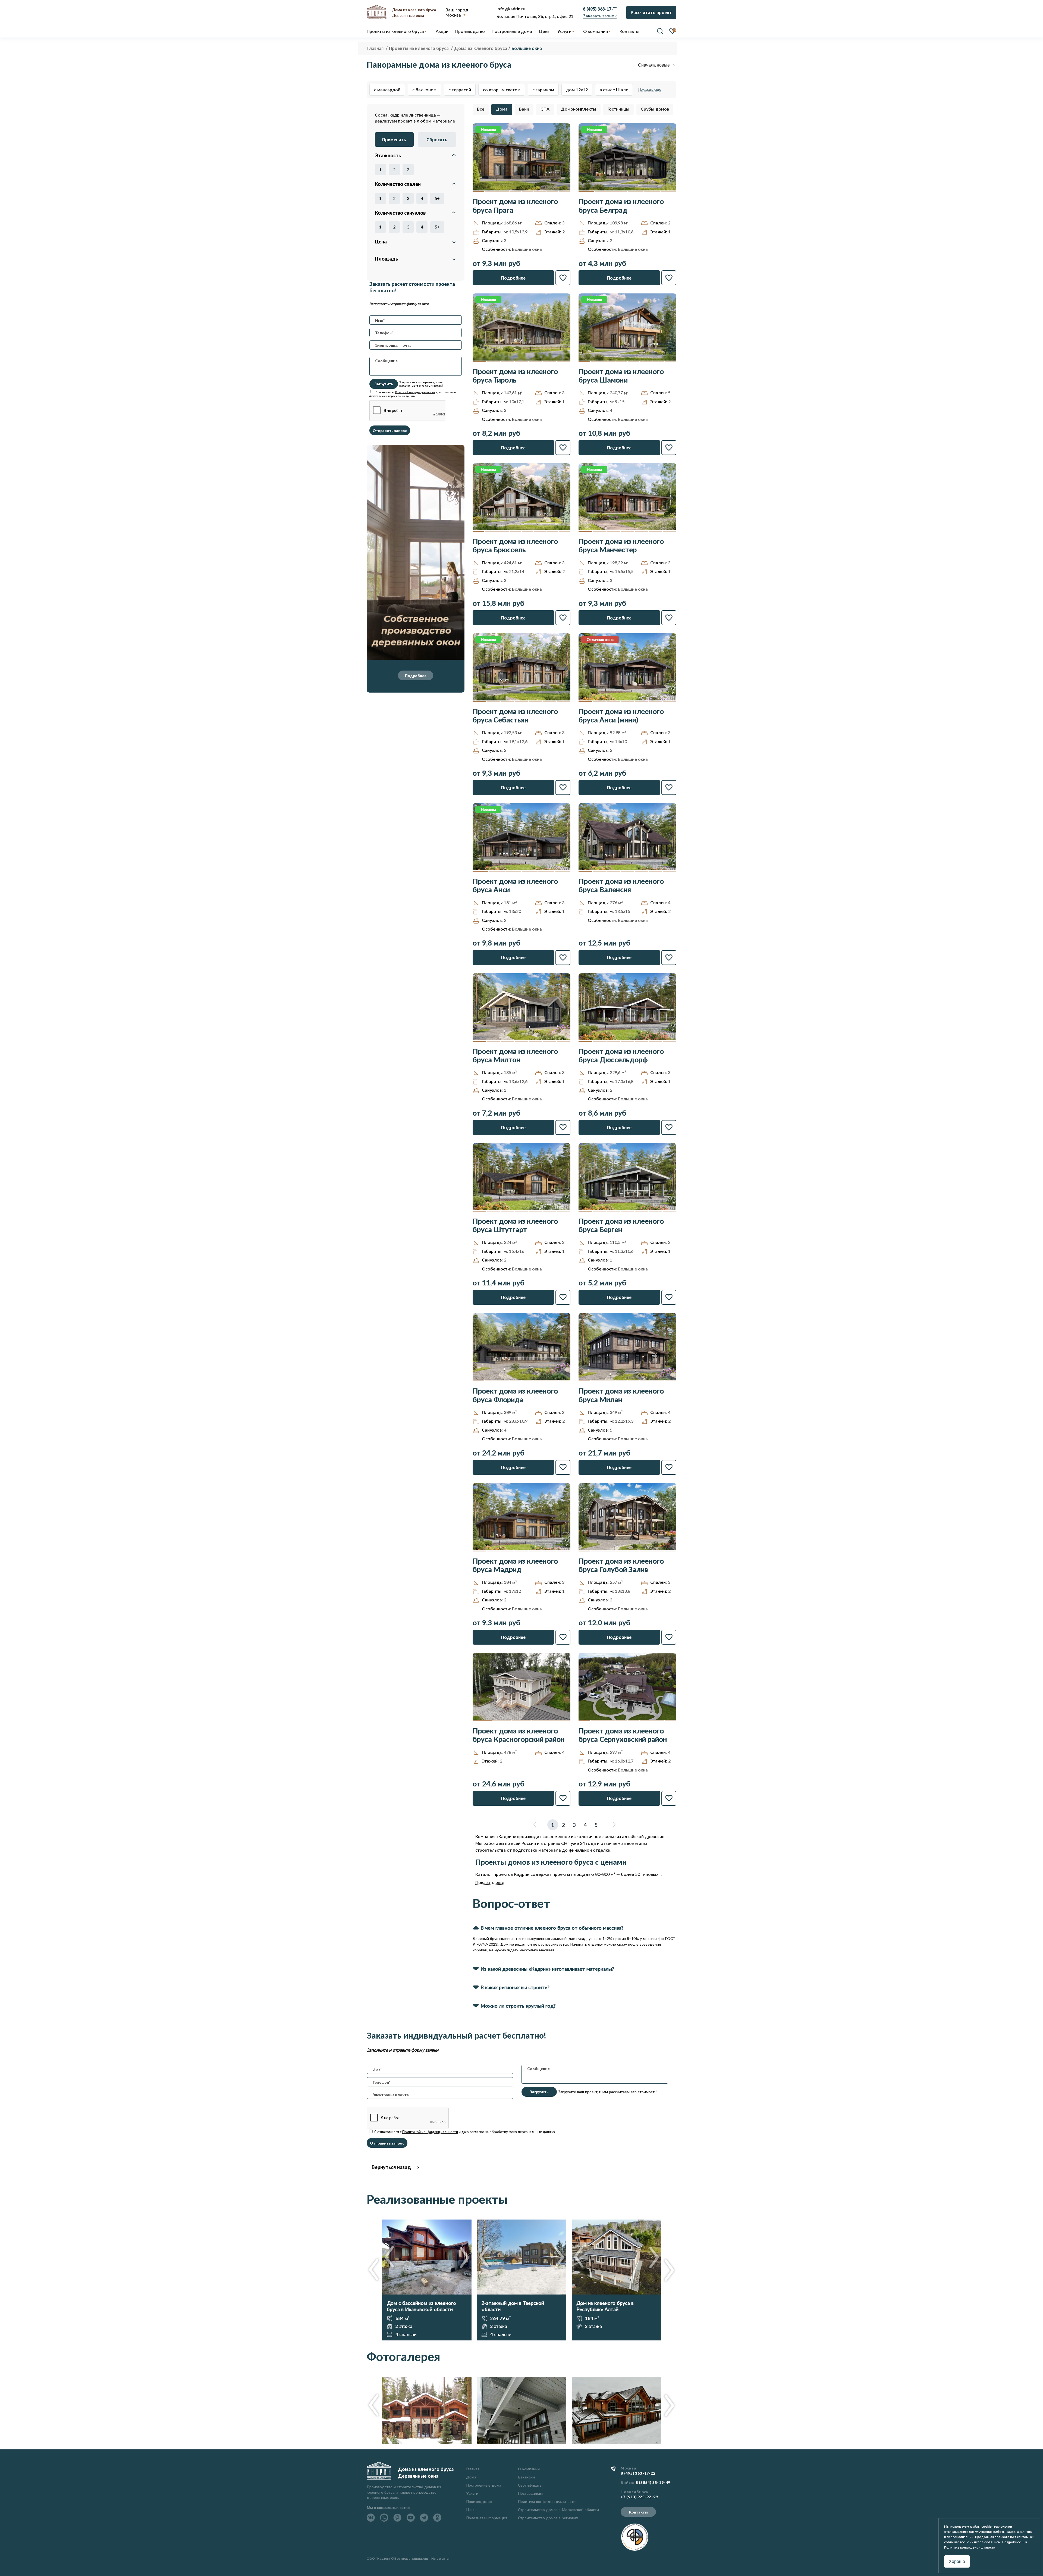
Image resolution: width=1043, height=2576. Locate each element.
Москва (453, 15)
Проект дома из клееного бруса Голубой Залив (621, 1565)
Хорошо (957, 2561)
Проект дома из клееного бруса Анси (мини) (621, 716)
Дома (502, 109)
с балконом (424, 90)
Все (481, 109)
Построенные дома (512, 31)
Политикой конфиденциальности (415, 392)
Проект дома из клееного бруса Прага (515, 206)
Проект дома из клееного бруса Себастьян (515, 716)
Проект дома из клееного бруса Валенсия (621, 885)
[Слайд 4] (515, 191)
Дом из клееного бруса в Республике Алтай (605, 2306)
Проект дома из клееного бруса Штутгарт (515, 1225)
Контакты (638, 2512)
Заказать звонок (600, 16)
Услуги (472, 2493)
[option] (427, 2280)
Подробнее (416, 676)
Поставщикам (530, 2493)
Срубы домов (655, 109)
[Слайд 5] (528, 191)
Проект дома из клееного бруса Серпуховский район (623, 1735)
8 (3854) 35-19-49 (653, 2483)
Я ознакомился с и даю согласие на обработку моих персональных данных (464, 2132)
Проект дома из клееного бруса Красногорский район (519, 1735)
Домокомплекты (579, 109)
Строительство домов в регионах (548, 2518)
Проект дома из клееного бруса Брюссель (515, 546)
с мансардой (387, 90)
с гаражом (543, 90)
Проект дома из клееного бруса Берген (621, 1225)
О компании (529, 2469)
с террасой (460, 90)
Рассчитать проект (651, 12)
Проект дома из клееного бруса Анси (515, 885)
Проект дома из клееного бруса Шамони (621, 376)
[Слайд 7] (552, 191)
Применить (394, 140)
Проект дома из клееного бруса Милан (621, 1395)
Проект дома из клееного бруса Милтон (515, 1056)
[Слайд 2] (491, 191)
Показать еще (650, 90)
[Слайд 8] (565, 191)
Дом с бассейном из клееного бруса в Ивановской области (421, 2306)
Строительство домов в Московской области (558, 2510)
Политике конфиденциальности (970, 2547)
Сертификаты (530, 2485)
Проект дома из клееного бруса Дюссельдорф (621, 1056)
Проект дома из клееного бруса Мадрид (515, 1565)
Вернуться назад (391, 2167)
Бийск (627, 2483)
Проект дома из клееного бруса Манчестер (621, 546)
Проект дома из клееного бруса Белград (621, 206)
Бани (524, 109)
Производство (479, 2501)
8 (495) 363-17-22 (638, 2473)
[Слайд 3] (503, 191)
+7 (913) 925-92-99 (639, 2497)
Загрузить (384, 384)
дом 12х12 (577, 90)
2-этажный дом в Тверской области (513, 2306)
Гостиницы (618, 109)
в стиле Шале (614, 90)
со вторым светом (502, 90)
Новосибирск (635, 2492)
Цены (471, 2510)
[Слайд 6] (540, 191)
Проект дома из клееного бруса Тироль (515, 376)
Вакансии (526, 2477)
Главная (473, 2469)
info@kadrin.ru (511, 9)
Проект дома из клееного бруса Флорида (515, 1395)
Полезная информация (487, 2518)
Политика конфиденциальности (547, 2501)
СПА (545, 109)
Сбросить (437, 140)
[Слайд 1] (478, 191)
